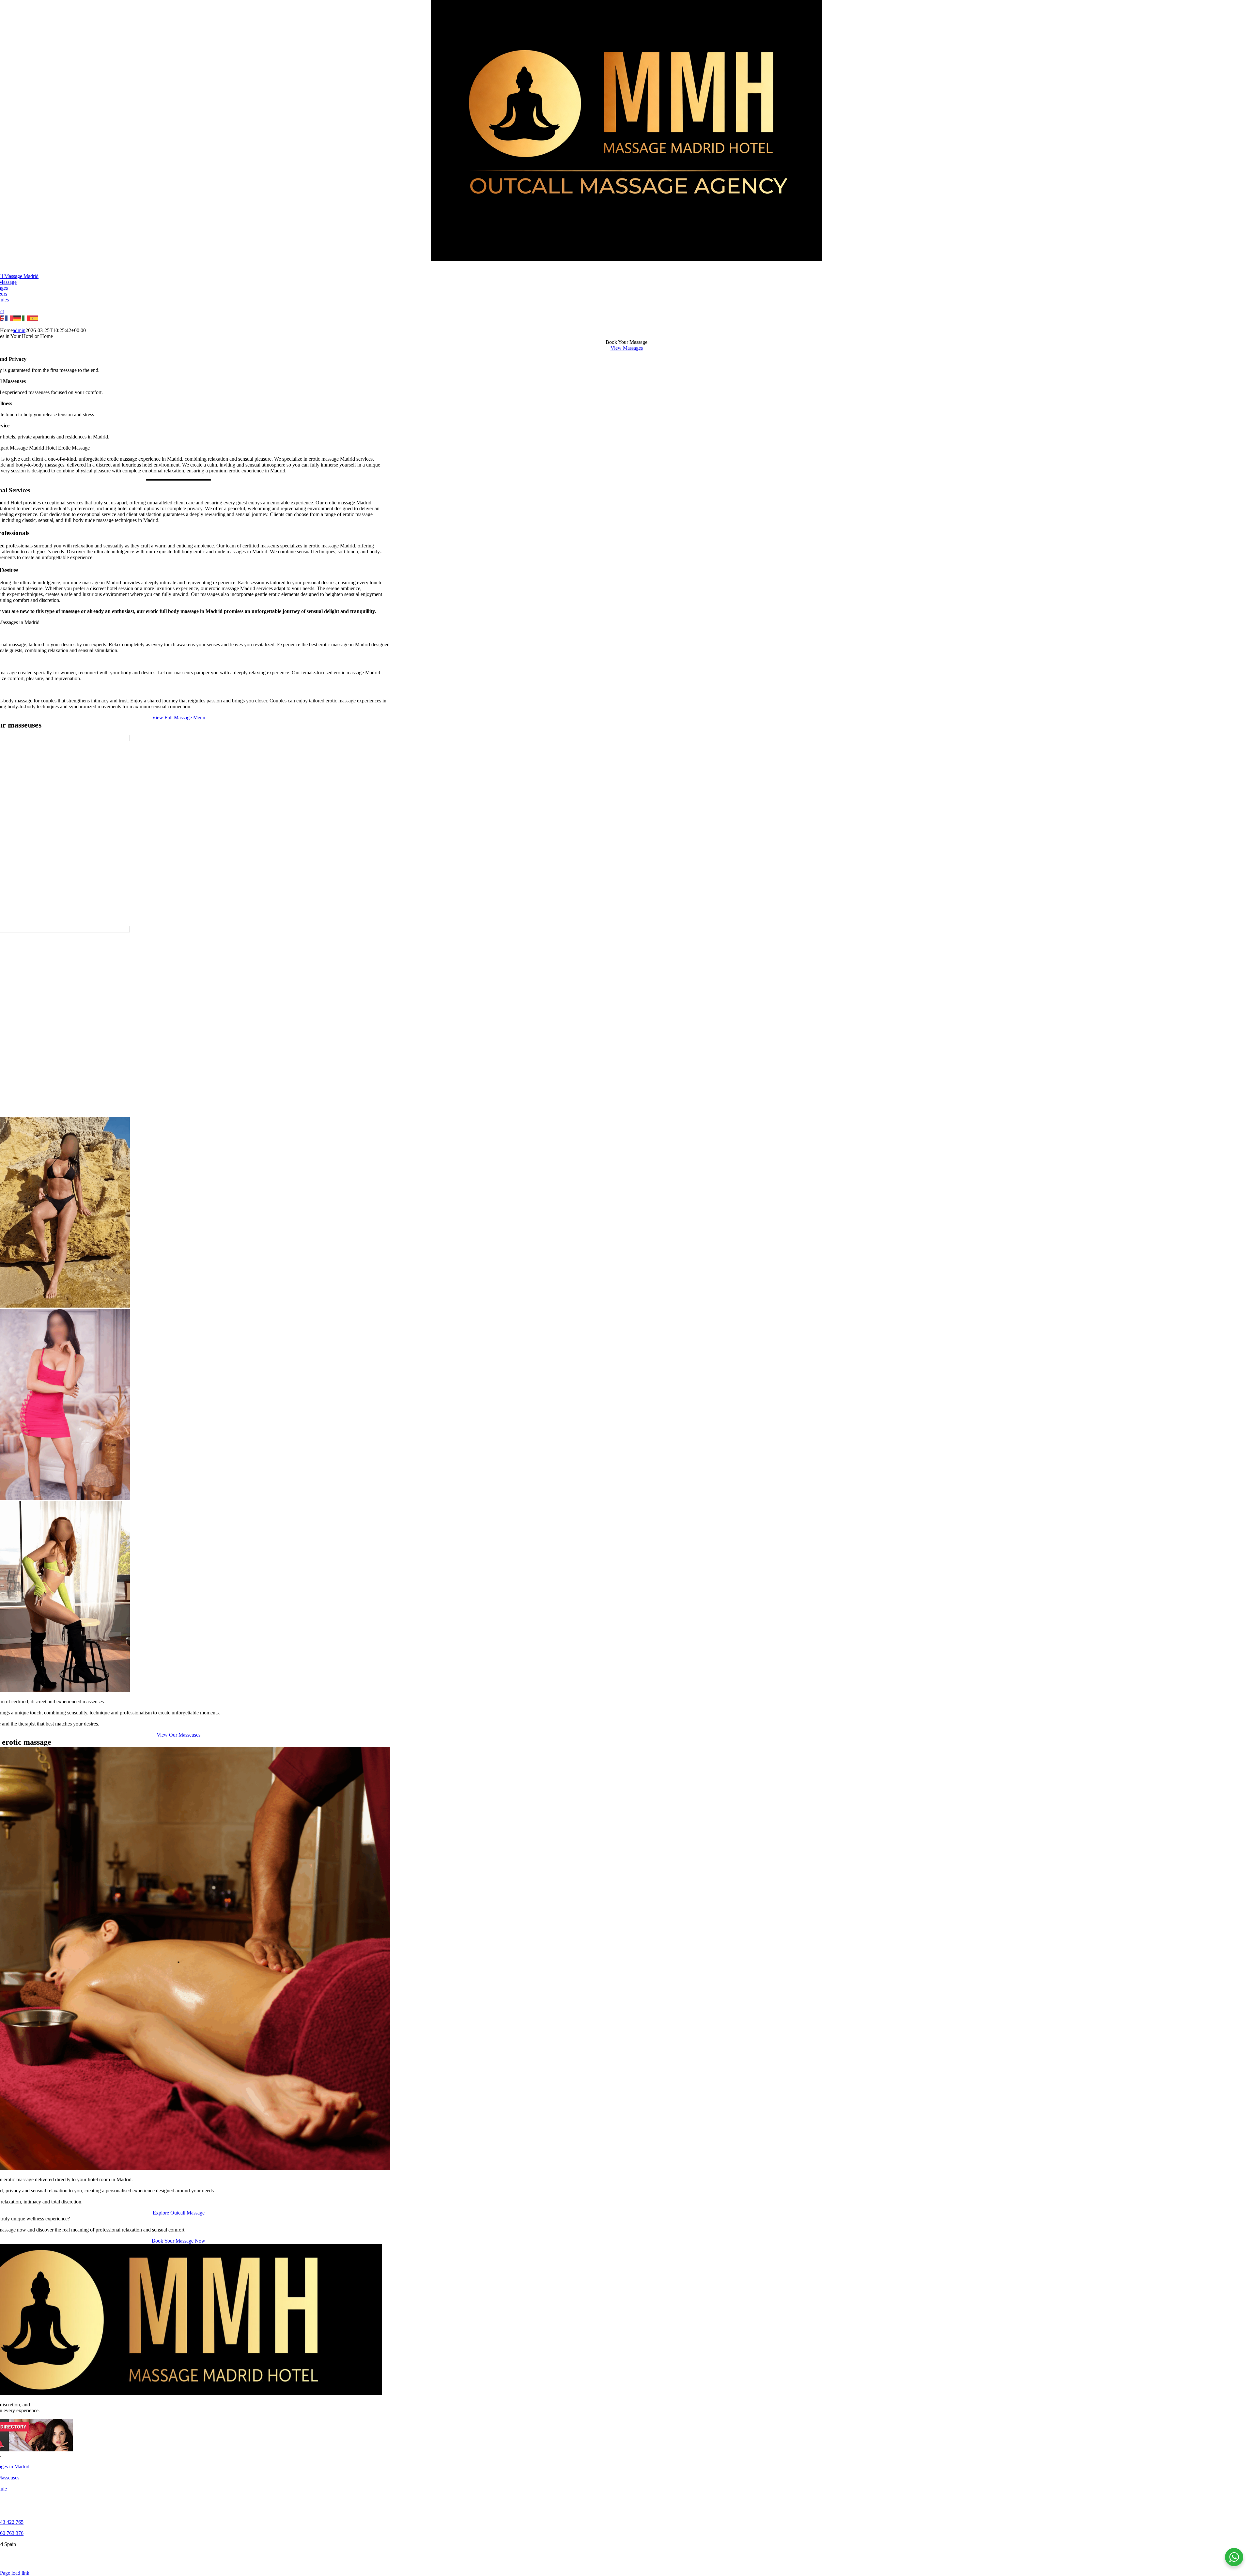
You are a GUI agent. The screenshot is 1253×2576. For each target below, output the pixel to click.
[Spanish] (35, 318)
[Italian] (26, 318)
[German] (18, 318)
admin (19, 330)
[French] (9, 318)
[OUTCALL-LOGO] (626, 259)
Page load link (15, 2573)
